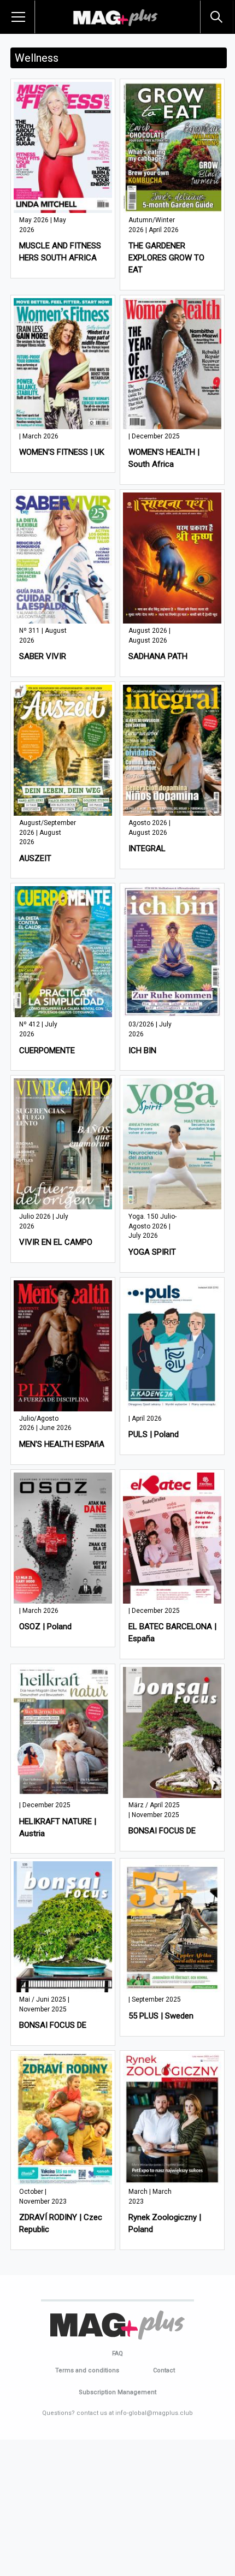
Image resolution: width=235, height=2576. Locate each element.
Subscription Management (117, 2392)
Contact (164, 2370)
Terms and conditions (87, 2370)
